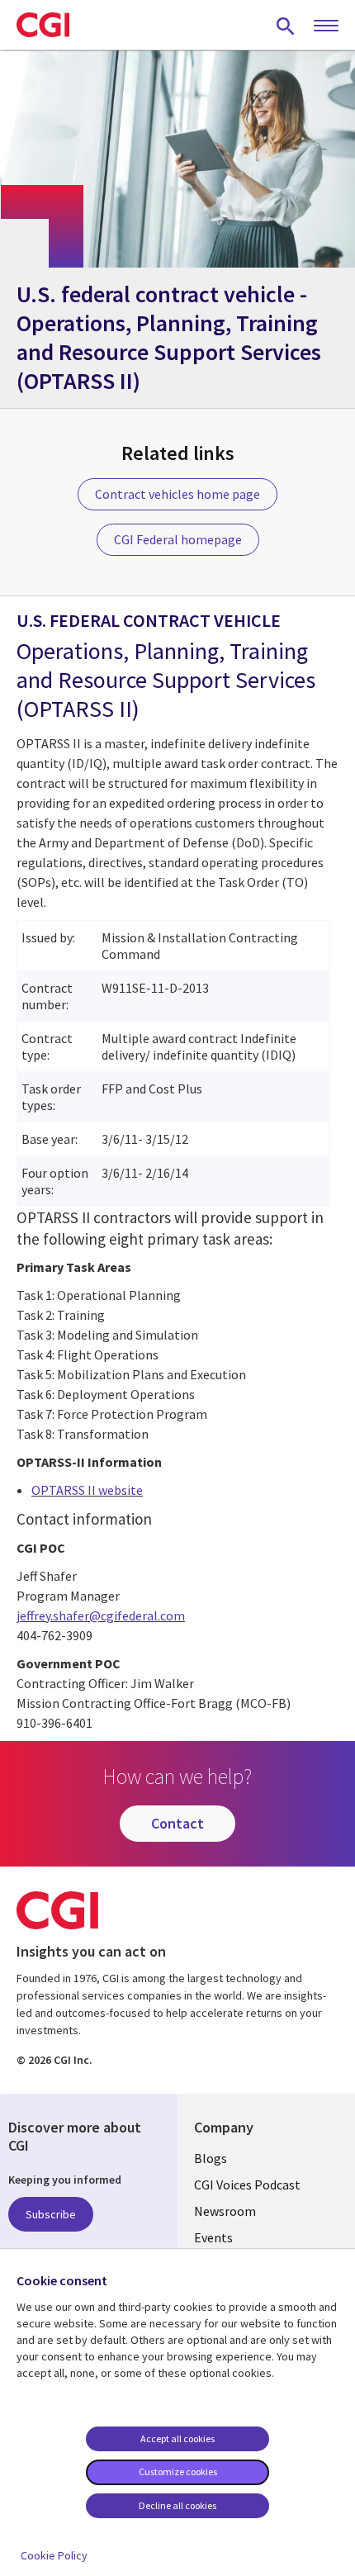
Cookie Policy (54, 2555)
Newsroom (225, 2211)
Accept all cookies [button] (177, 2438)
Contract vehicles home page (177, 494)
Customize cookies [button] (178, 2472)
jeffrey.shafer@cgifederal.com (101, 1615)
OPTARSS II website (87, 1490)
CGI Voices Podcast (247, 2185)
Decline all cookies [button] (177, 2505)
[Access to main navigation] (326, 26)
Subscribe (51, 2214)
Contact (177, 1823)
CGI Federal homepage (178, 539)
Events (213, 2237)
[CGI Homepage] (43, 25)
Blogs (211, 2158)
